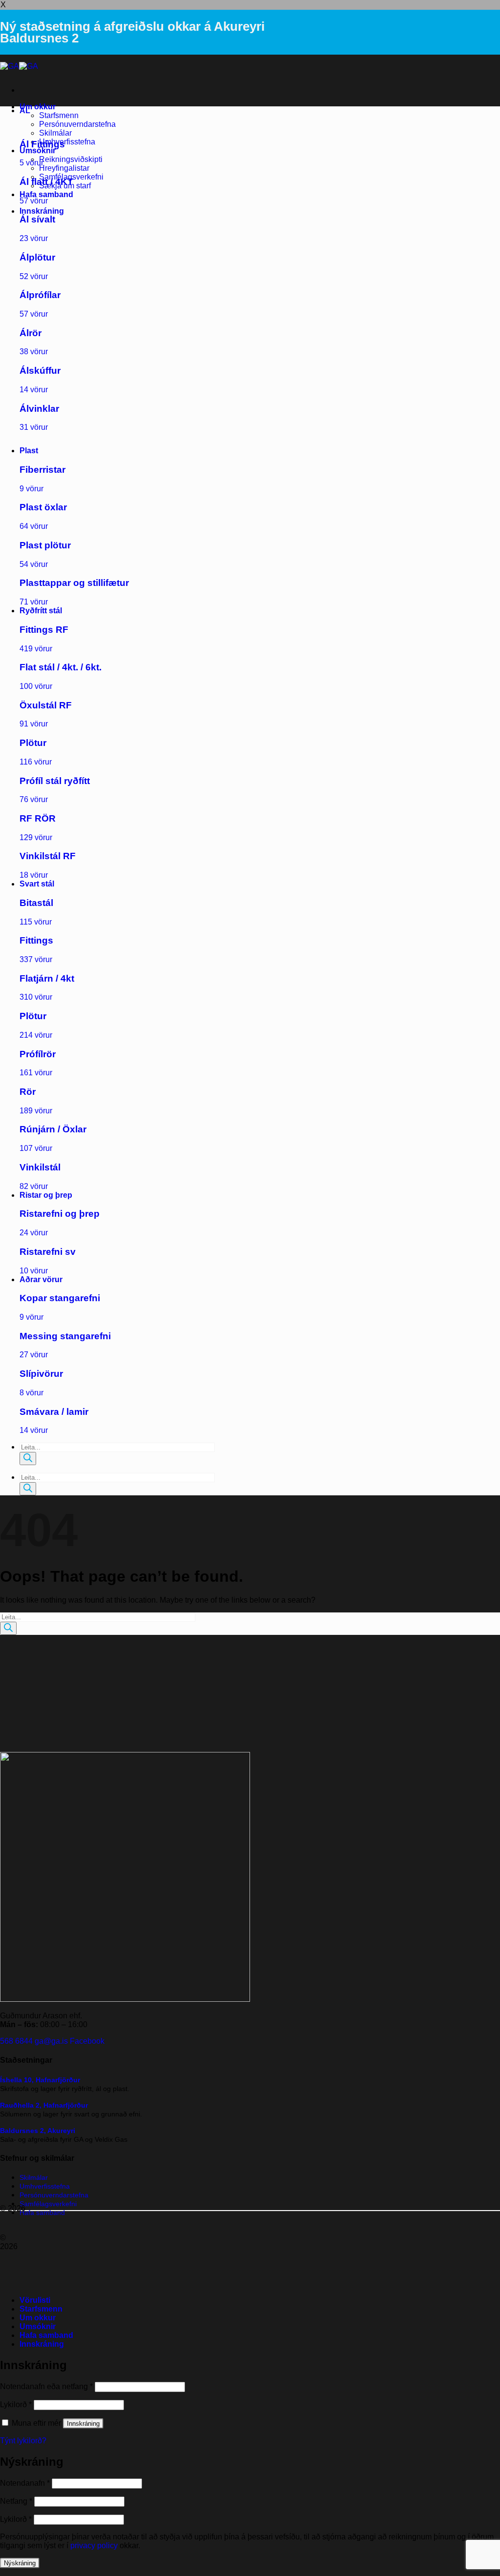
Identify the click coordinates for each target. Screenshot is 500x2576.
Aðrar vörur (41, 1279)
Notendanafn (25, 2483)
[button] (42, 211)
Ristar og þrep (46, 1195)
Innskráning (83, 2424)
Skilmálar (55, 133)
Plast (29, 451)
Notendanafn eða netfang (46, 2386)
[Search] (28, 1459)
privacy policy (94, 2546)
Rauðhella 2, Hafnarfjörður (44, 2105)
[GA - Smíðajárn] (19, 66)
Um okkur (38, 107)
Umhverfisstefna (67, 142)
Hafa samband (46, 194)
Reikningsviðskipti (71, 159)
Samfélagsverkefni (48, 2204)
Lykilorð (16, 2405)
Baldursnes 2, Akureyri (38, 2131)
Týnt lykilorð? (23, 2441)
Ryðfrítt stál (41, 611)
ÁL (25, 111)
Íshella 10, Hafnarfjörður (40, 2080)
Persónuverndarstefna (77, 124)
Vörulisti (35, 2300)
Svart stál (37, 884)
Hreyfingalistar (64, 168)
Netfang (16, 2501)
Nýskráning (20, 2563)
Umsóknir (38, 151)
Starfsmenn (59, 115)
